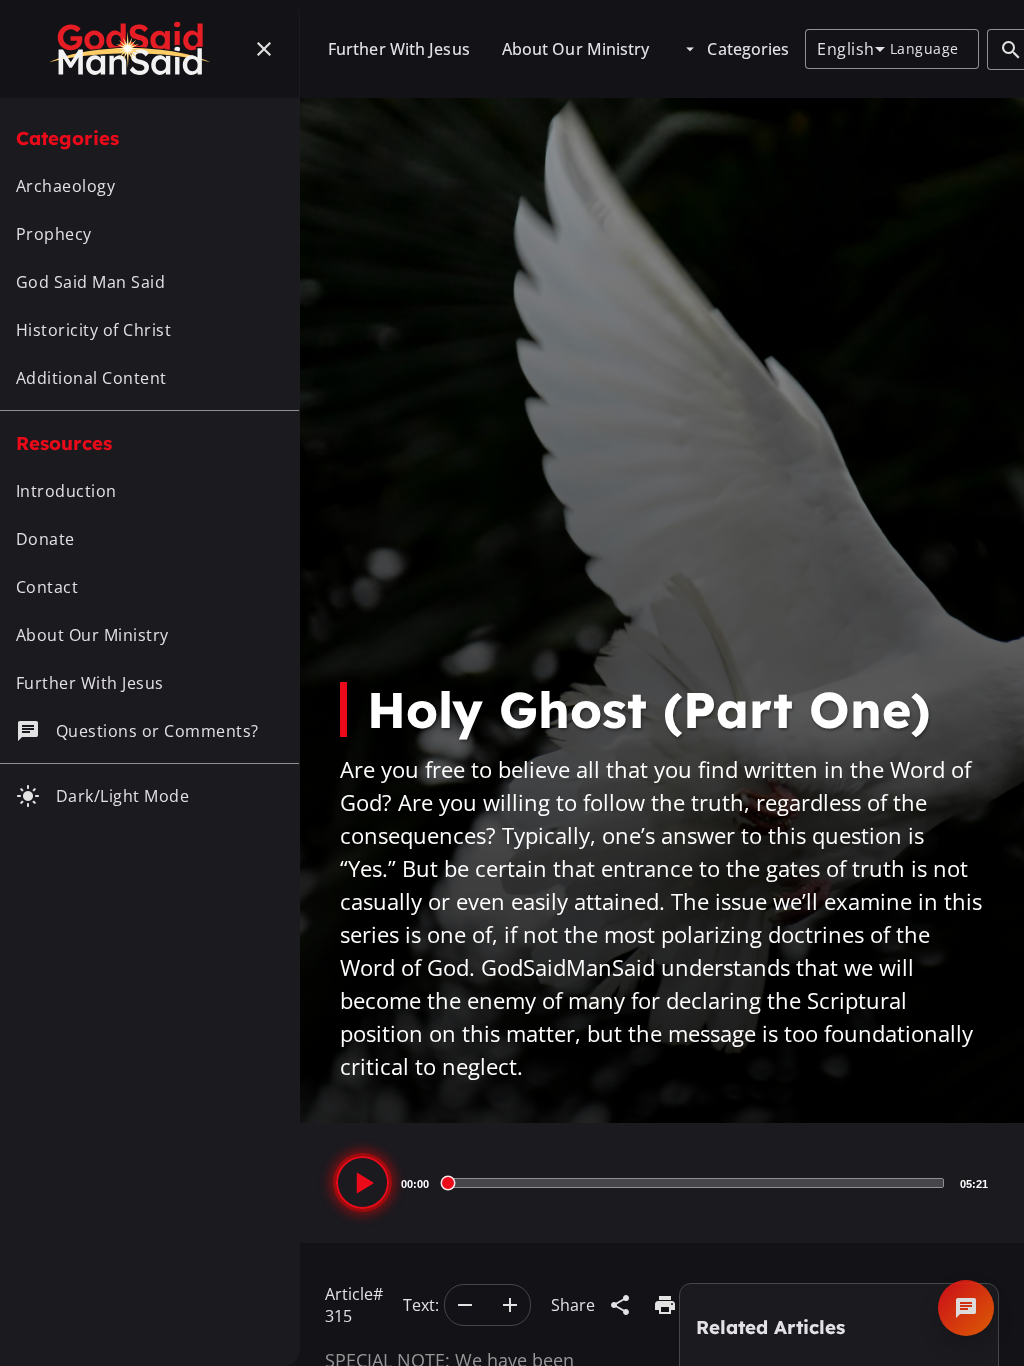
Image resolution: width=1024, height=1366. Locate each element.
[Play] (362, 1182)
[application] (662, 1183)
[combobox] (850, 49)
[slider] (694, 1183)
